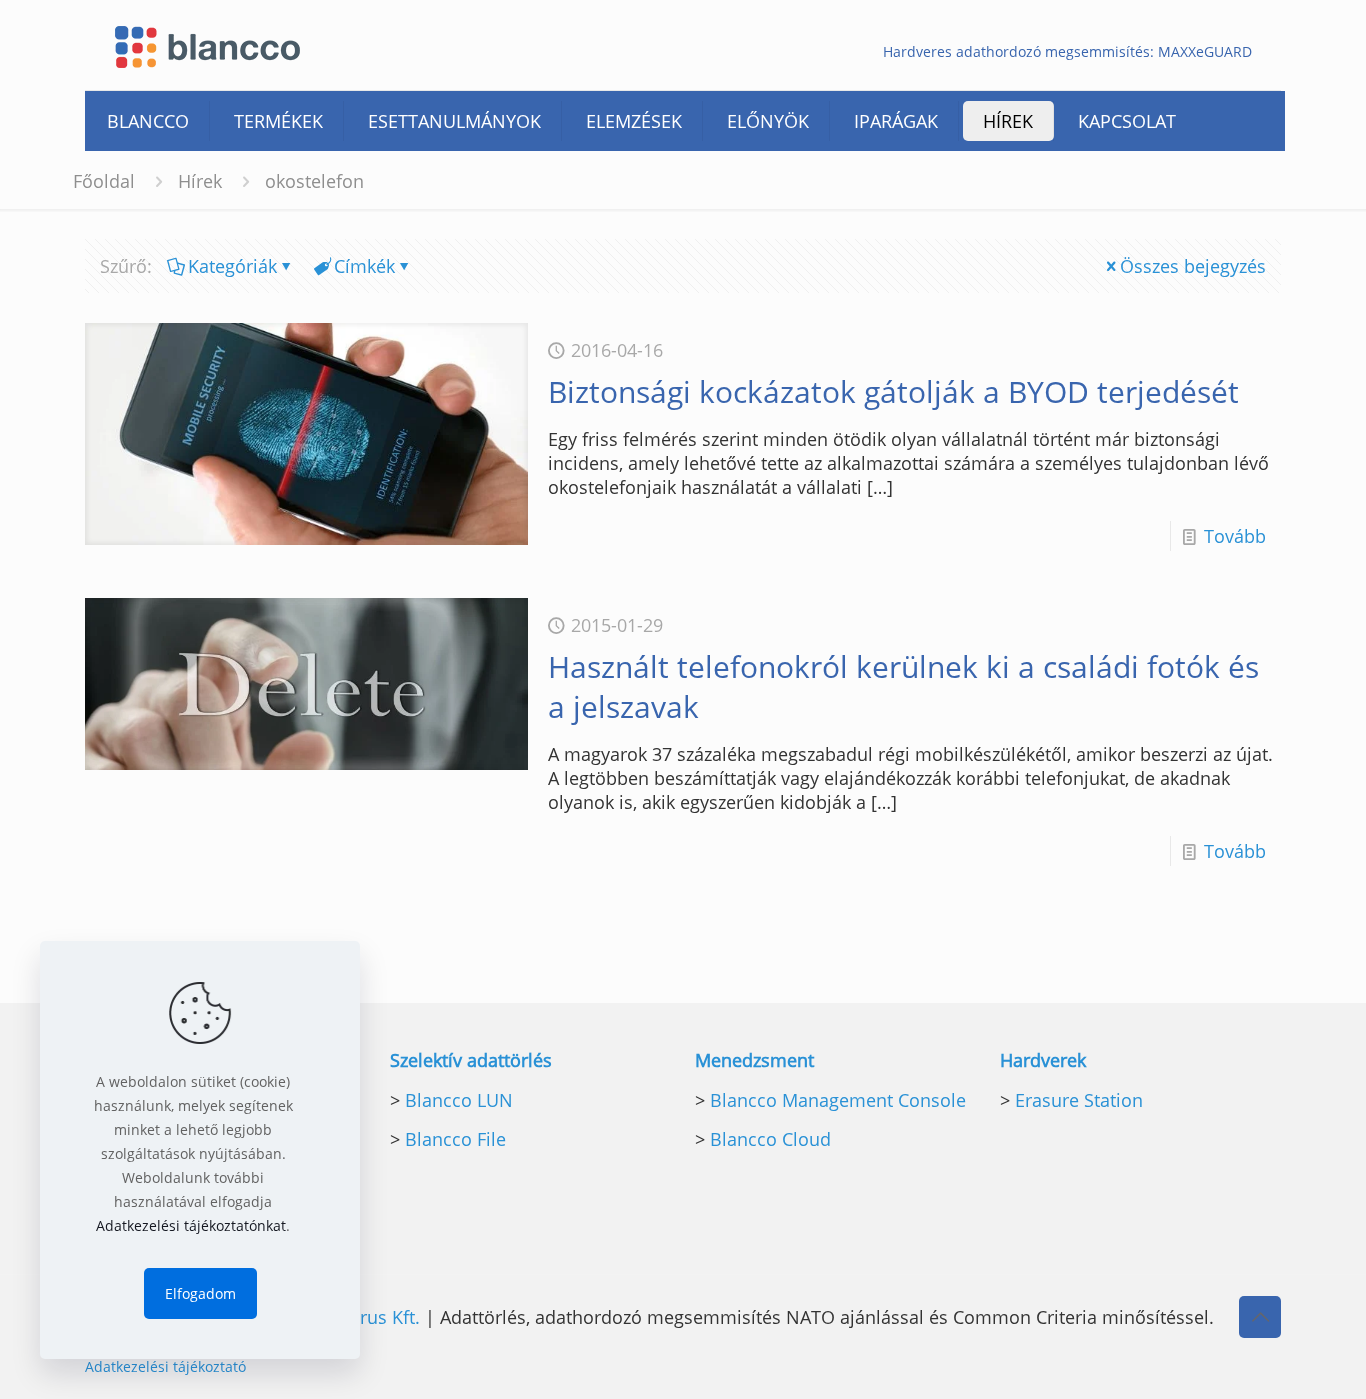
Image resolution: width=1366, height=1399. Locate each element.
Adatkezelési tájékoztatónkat (191, 1225)
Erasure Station (1079, 1100)
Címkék (364, 266)
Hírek (200, 181)
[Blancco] (207, 45)
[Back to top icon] (1260, 1317)
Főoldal (104, 181)
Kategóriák (232, 266)
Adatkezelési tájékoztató (165, 1366)
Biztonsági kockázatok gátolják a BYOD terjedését (893, 391)
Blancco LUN (459, 1100)
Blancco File (455, 1139)
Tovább (1235, 536)
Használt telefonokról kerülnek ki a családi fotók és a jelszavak (903, 686)
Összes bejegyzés (1193, 266)
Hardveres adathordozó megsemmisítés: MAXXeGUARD (1067, 52)
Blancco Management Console (838, 1100)
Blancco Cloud (770, 1139)
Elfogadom (200, 1293)
